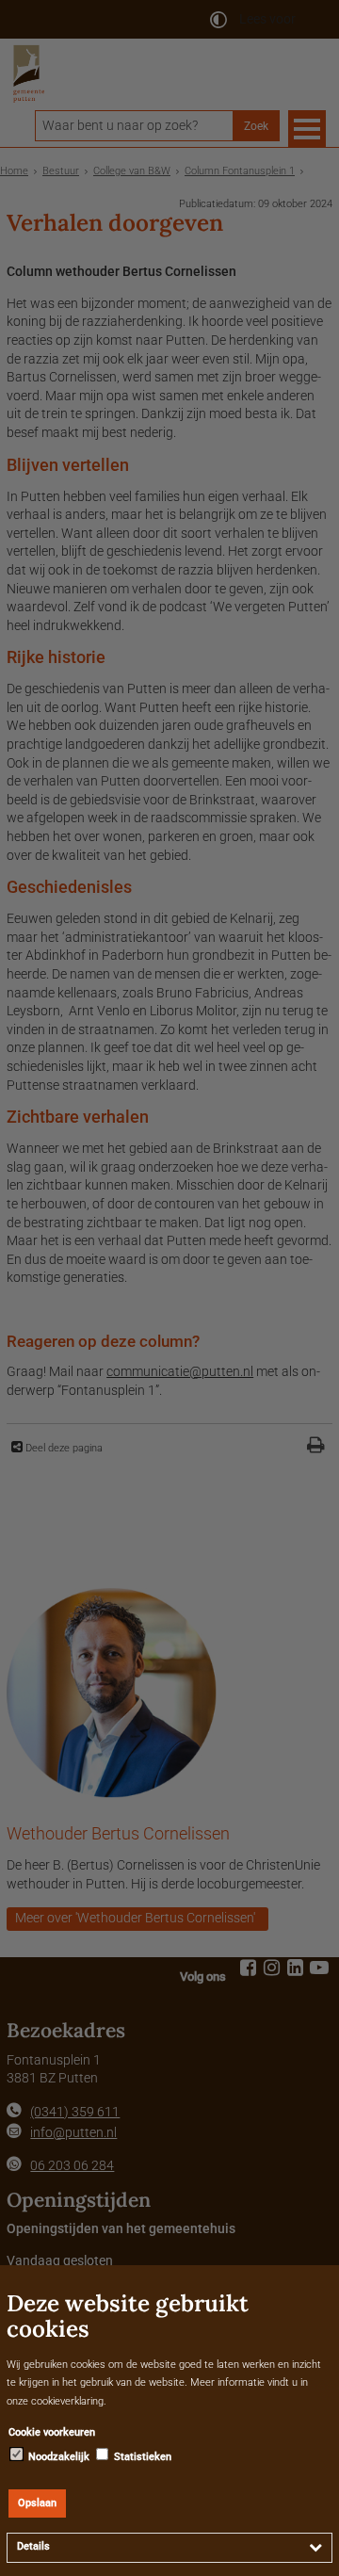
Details (33, 2546)
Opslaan (37, 2503)
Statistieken (141, 2457)
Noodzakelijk (57, 2457)
